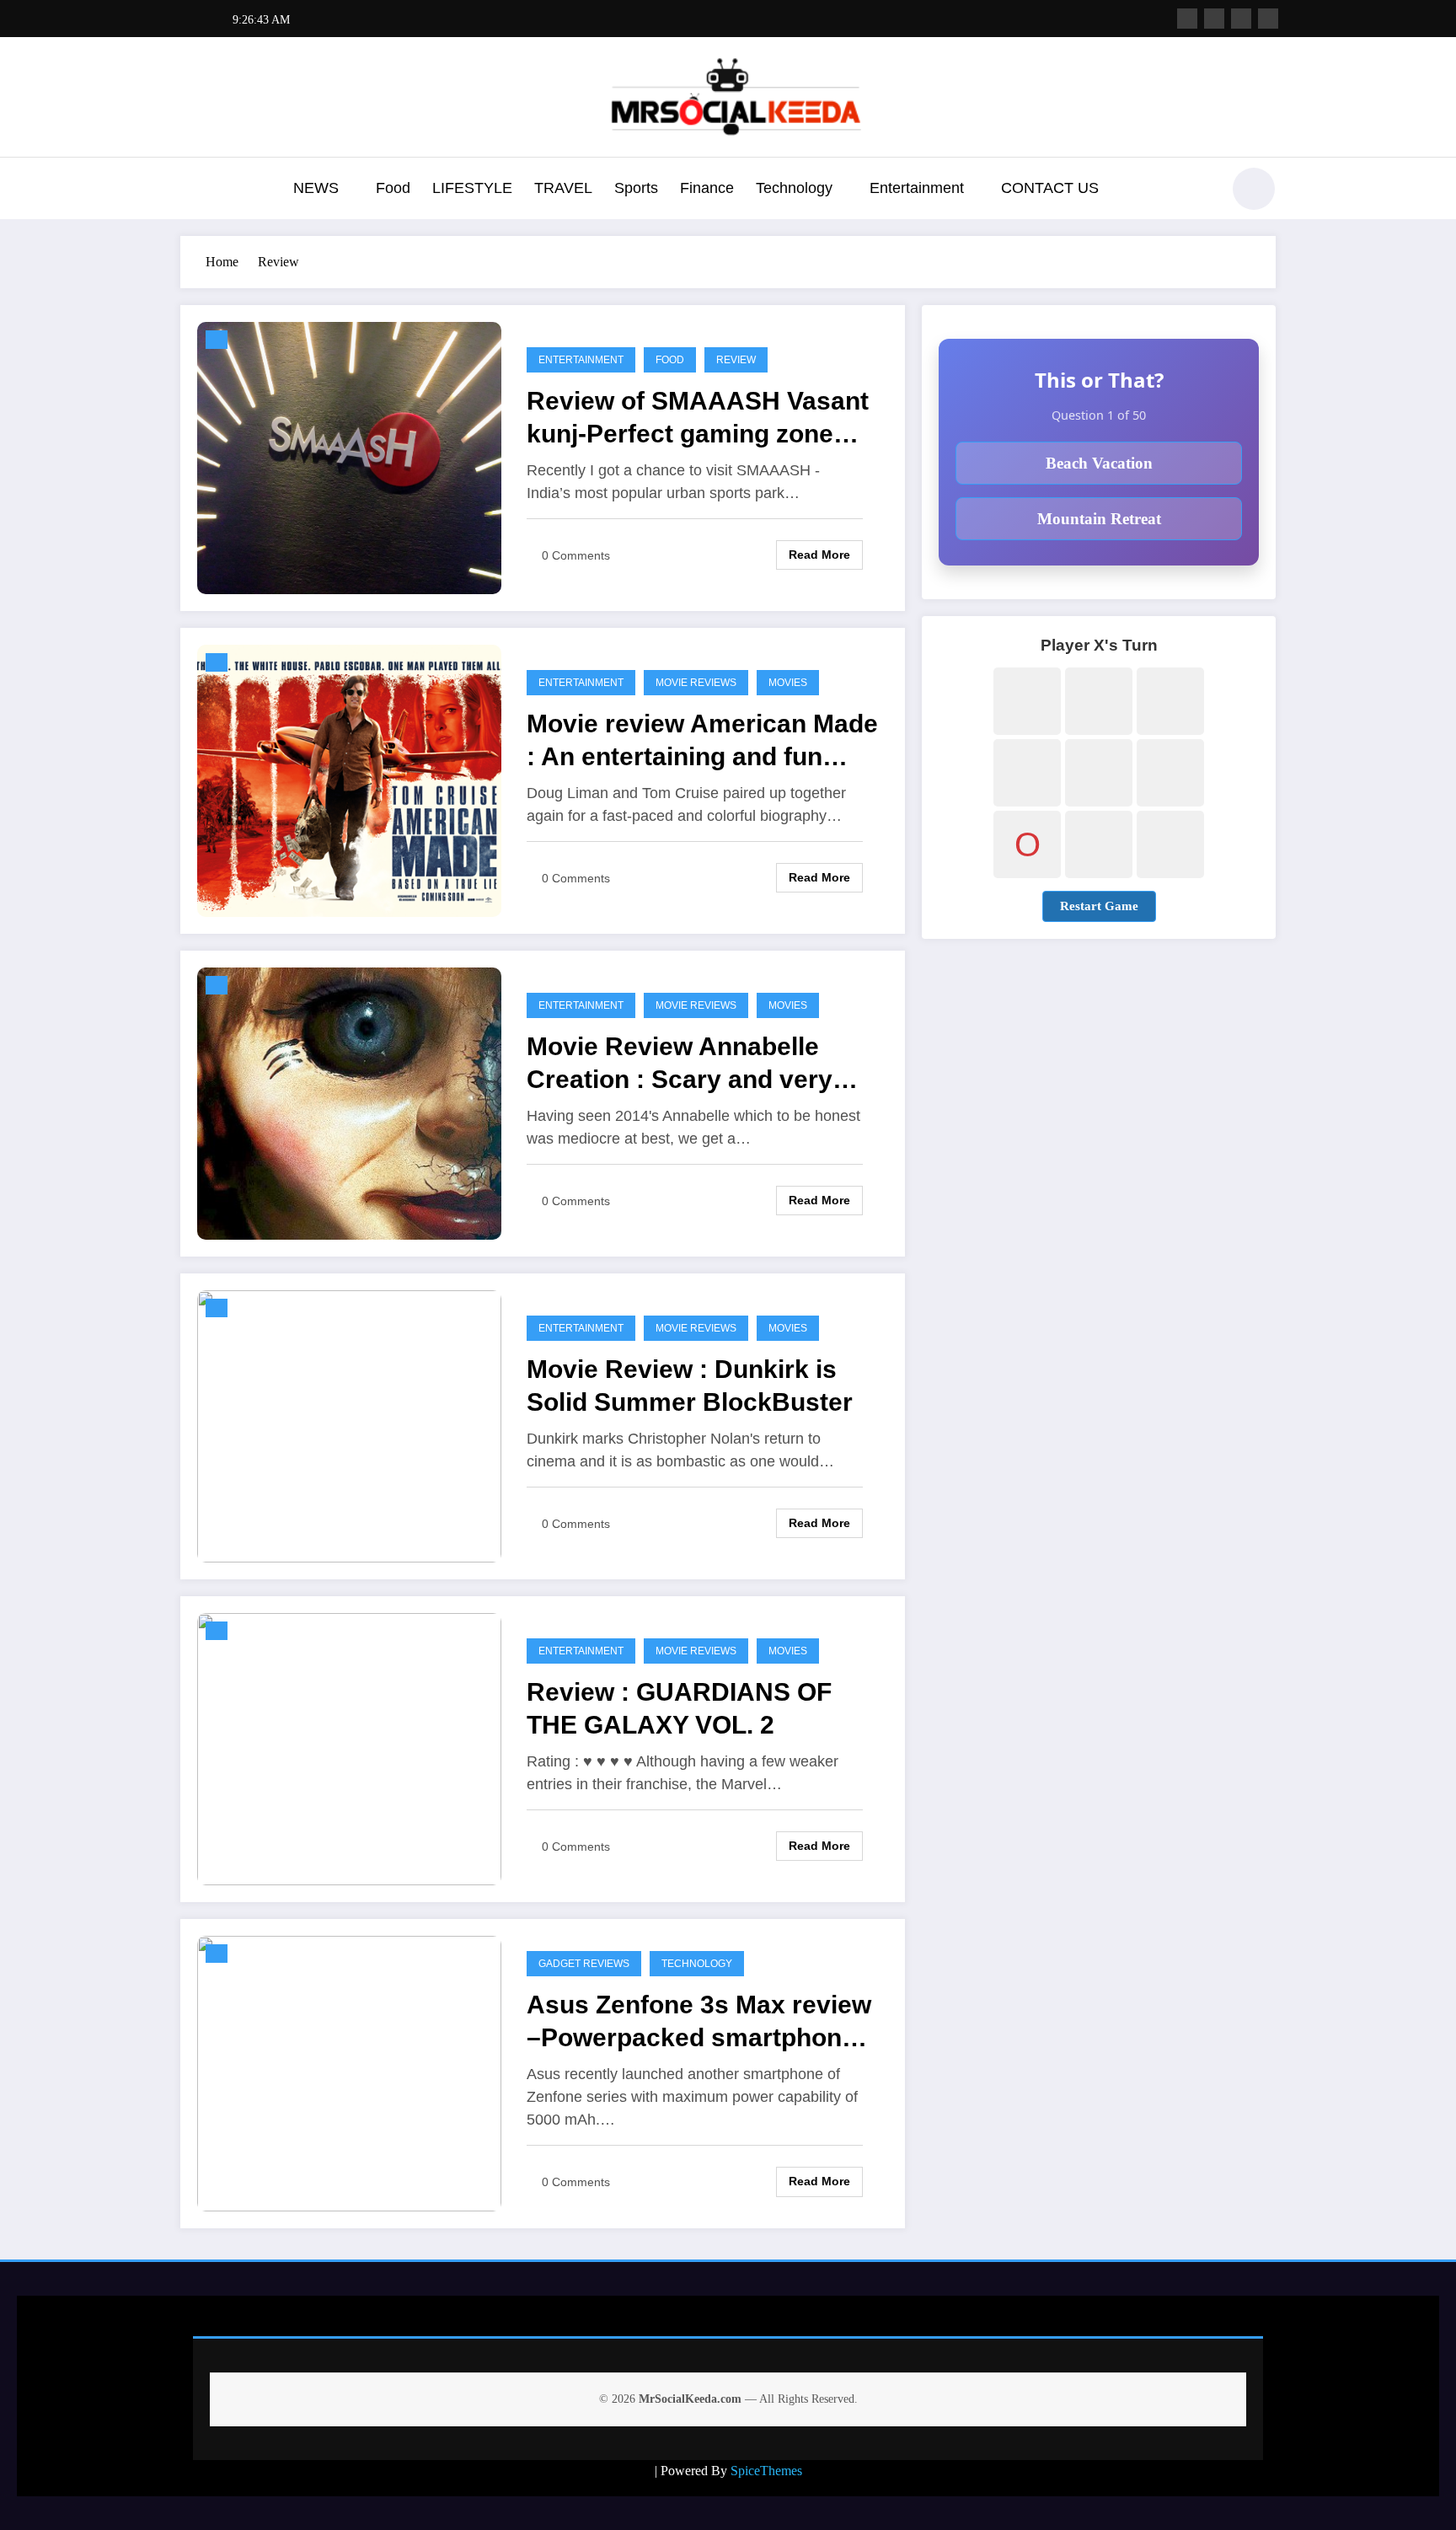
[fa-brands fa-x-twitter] (1214, 19)
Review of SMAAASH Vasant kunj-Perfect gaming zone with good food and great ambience (698, 418)
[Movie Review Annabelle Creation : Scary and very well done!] (349, 1103)
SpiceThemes (766, 2471)
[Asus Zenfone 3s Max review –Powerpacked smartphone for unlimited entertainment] (349, 2072)
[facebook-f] (1187, 19)
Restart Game (1099, 906)
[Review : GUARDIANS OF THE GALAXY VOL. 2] (349, 1748)
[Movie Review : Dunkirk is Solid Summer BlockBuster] (349, 1426)
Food (393, 188)
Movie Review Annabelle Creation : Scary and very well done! (680, 1064)
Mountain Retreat (1099, 519)
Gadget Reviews (584, 1964)
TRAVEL (563, 188)
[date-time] (217, 340)
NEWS (316, 188)
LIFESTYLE (472, 188)
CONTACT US (1050, 188)
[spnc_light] (1254, 189)
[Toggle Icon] (193, 190)
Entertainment (917, 188)
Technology (794, 188)
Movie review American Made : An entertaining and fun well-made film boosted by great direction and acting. (702, 741)
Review (736, 360)
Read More (819, 555)
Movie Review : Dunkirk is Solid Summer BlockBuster (690, 1386)
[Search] (1199, 191)
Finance (707, 188)
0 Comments (576, 555)
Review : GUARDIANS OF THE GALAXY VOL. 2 (679, 1708)
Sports (636, 188)
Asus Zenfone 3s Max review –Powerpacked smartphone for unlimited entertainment (699, 2022)
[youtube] (1268, 19)
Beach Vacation (1099, 463)
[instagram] (1241, 19)
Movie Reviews (696, 683)
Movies (788, 683)
